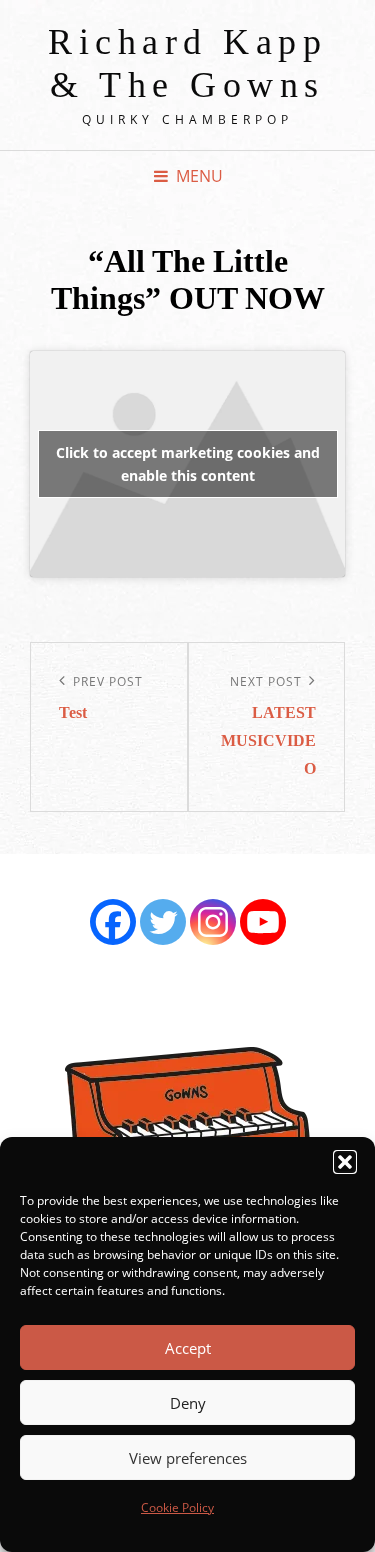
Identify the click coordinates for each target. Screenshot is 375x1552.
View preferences (188, 1458)
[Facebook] (113, 922)
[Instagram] (213, 922)
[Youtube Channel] (263, 922)
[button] (345, 1162)
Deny (188, 1403)
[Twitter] (163, 922)
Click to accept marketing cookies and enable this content (188, 464)
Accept (188, 1348)
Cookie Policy (177, 1507)
